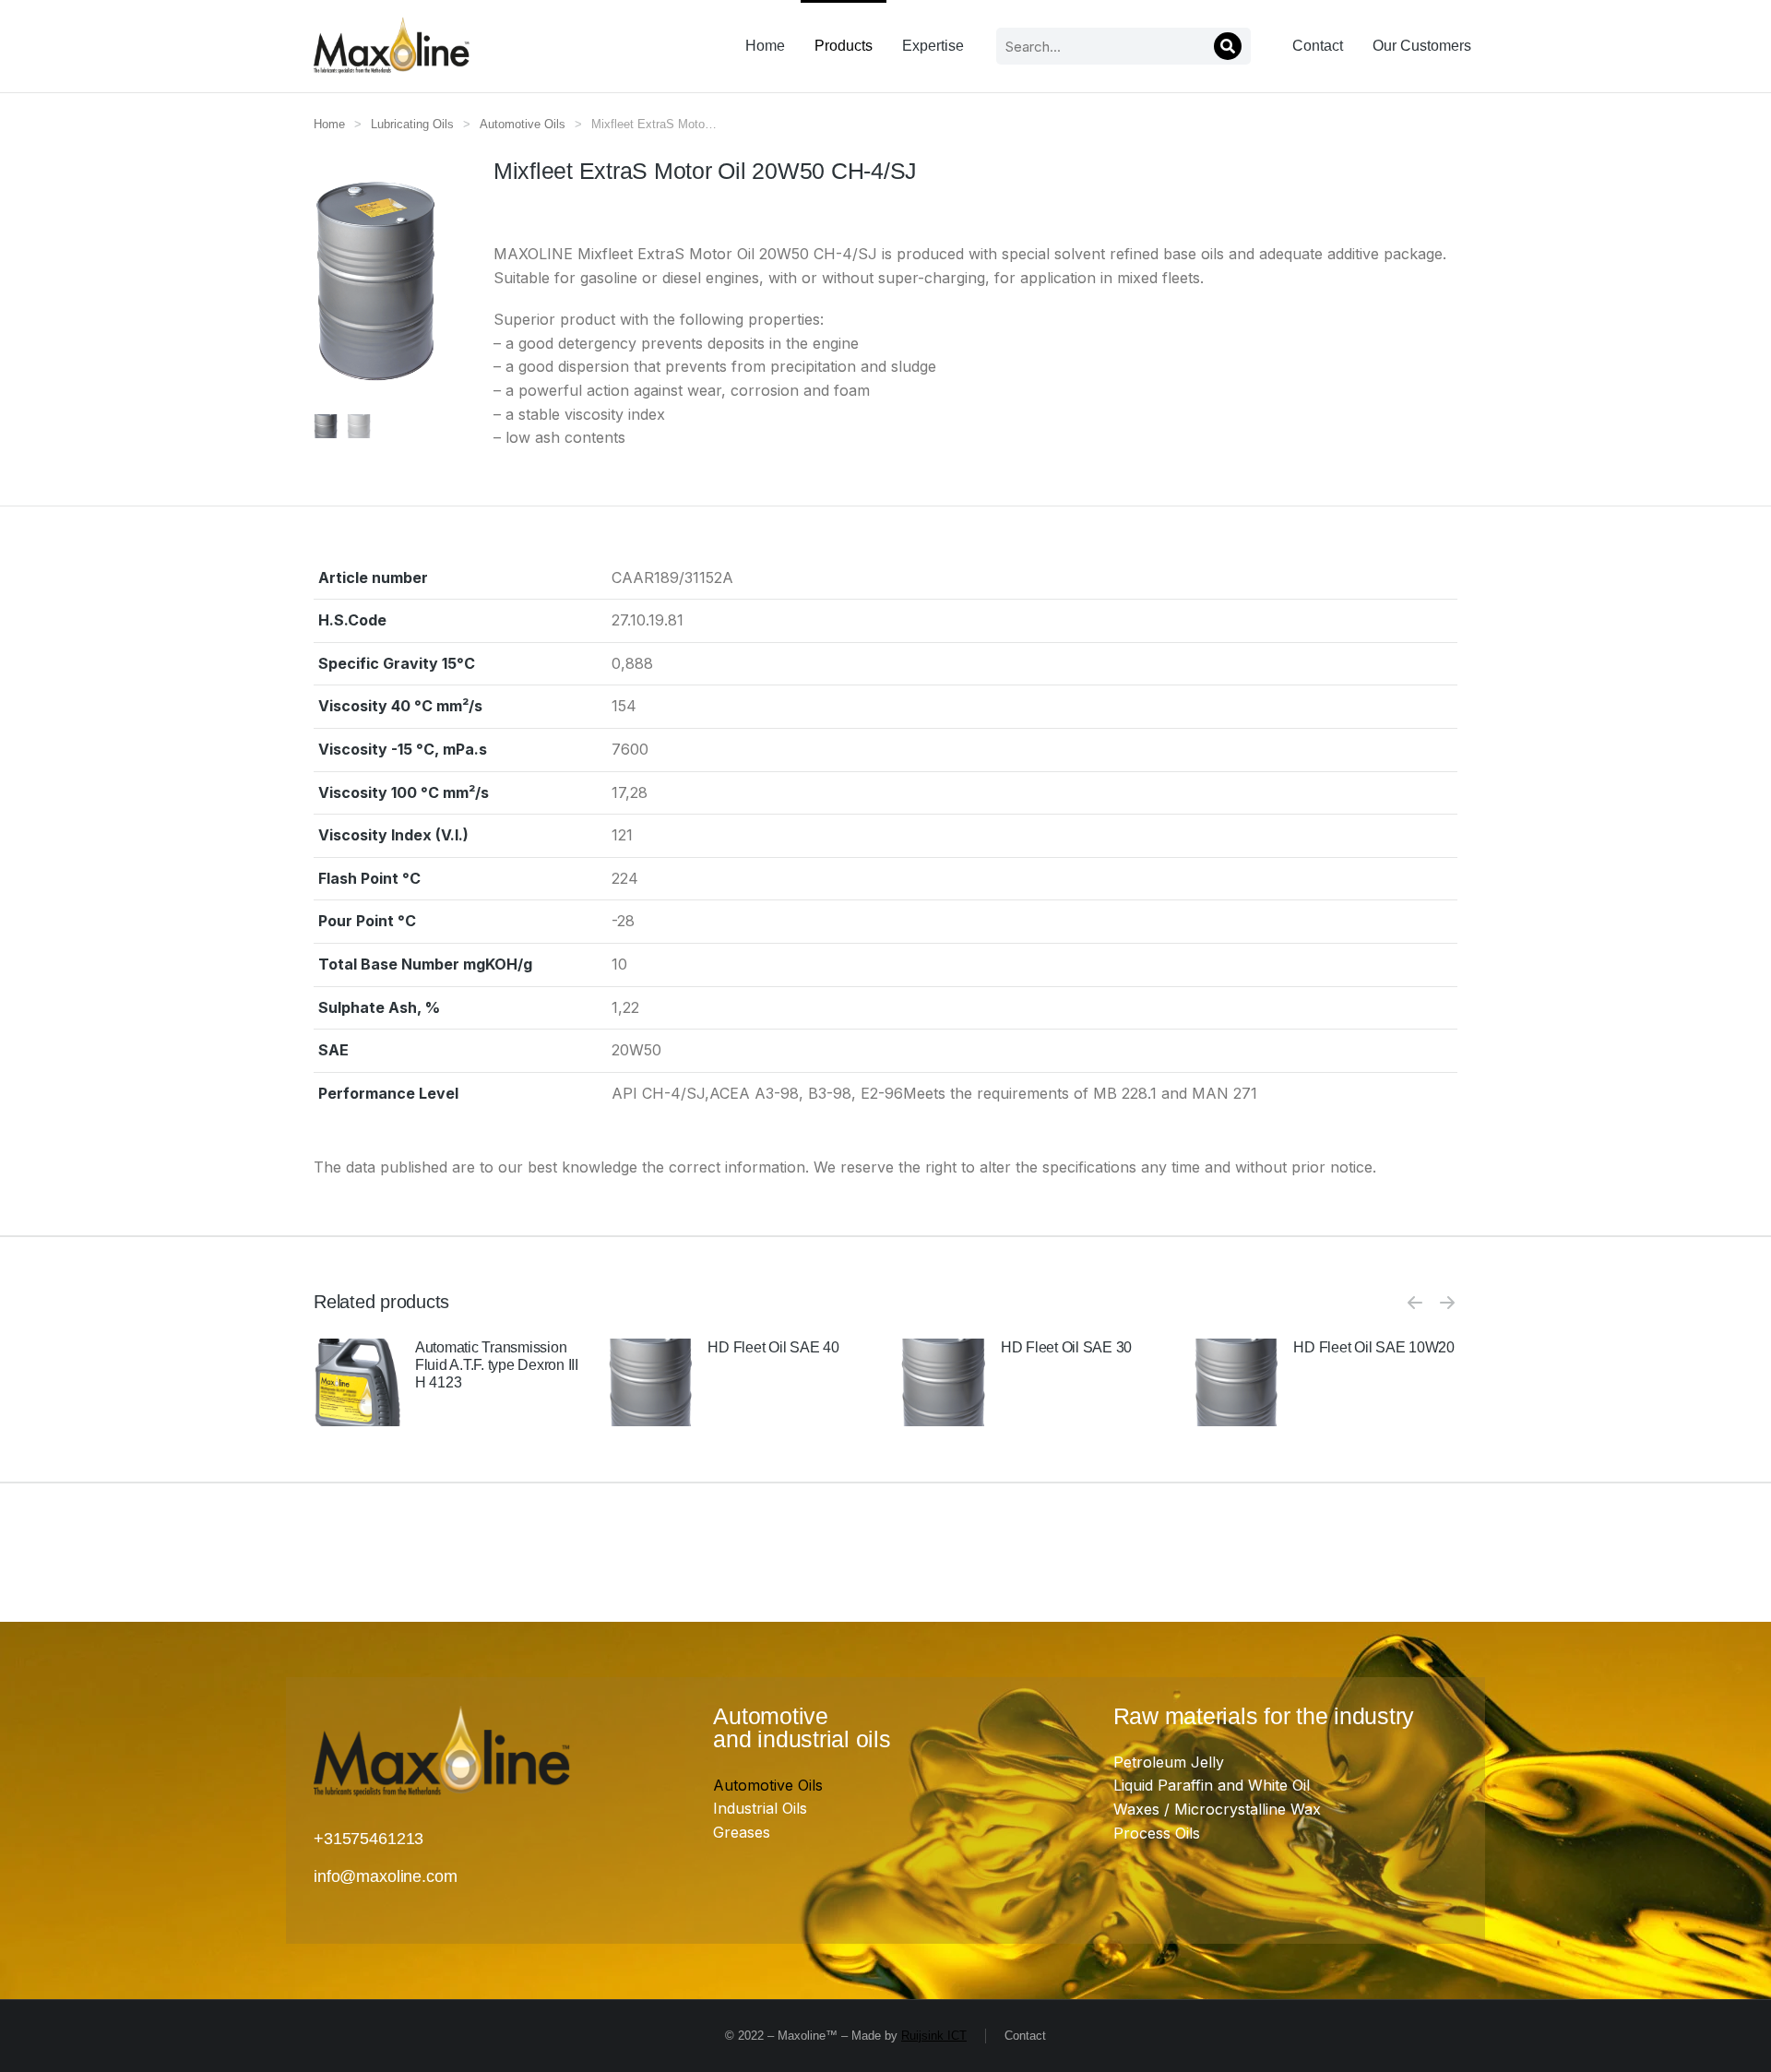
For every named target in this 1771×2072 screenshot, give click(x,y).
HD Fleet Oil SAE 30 (1066, 1347)
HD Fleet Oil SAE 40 (773, 1347)
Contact (1025, 2036)
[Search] (1228, 46)
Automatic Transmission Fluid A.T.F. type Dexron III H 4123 (497, 1365)
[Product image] (357, 1382)
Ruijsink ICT (934, 2036)
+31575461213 (368, 1839)
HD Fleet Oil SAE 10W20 (1374, 1347)
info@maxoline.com (385, 1876)
